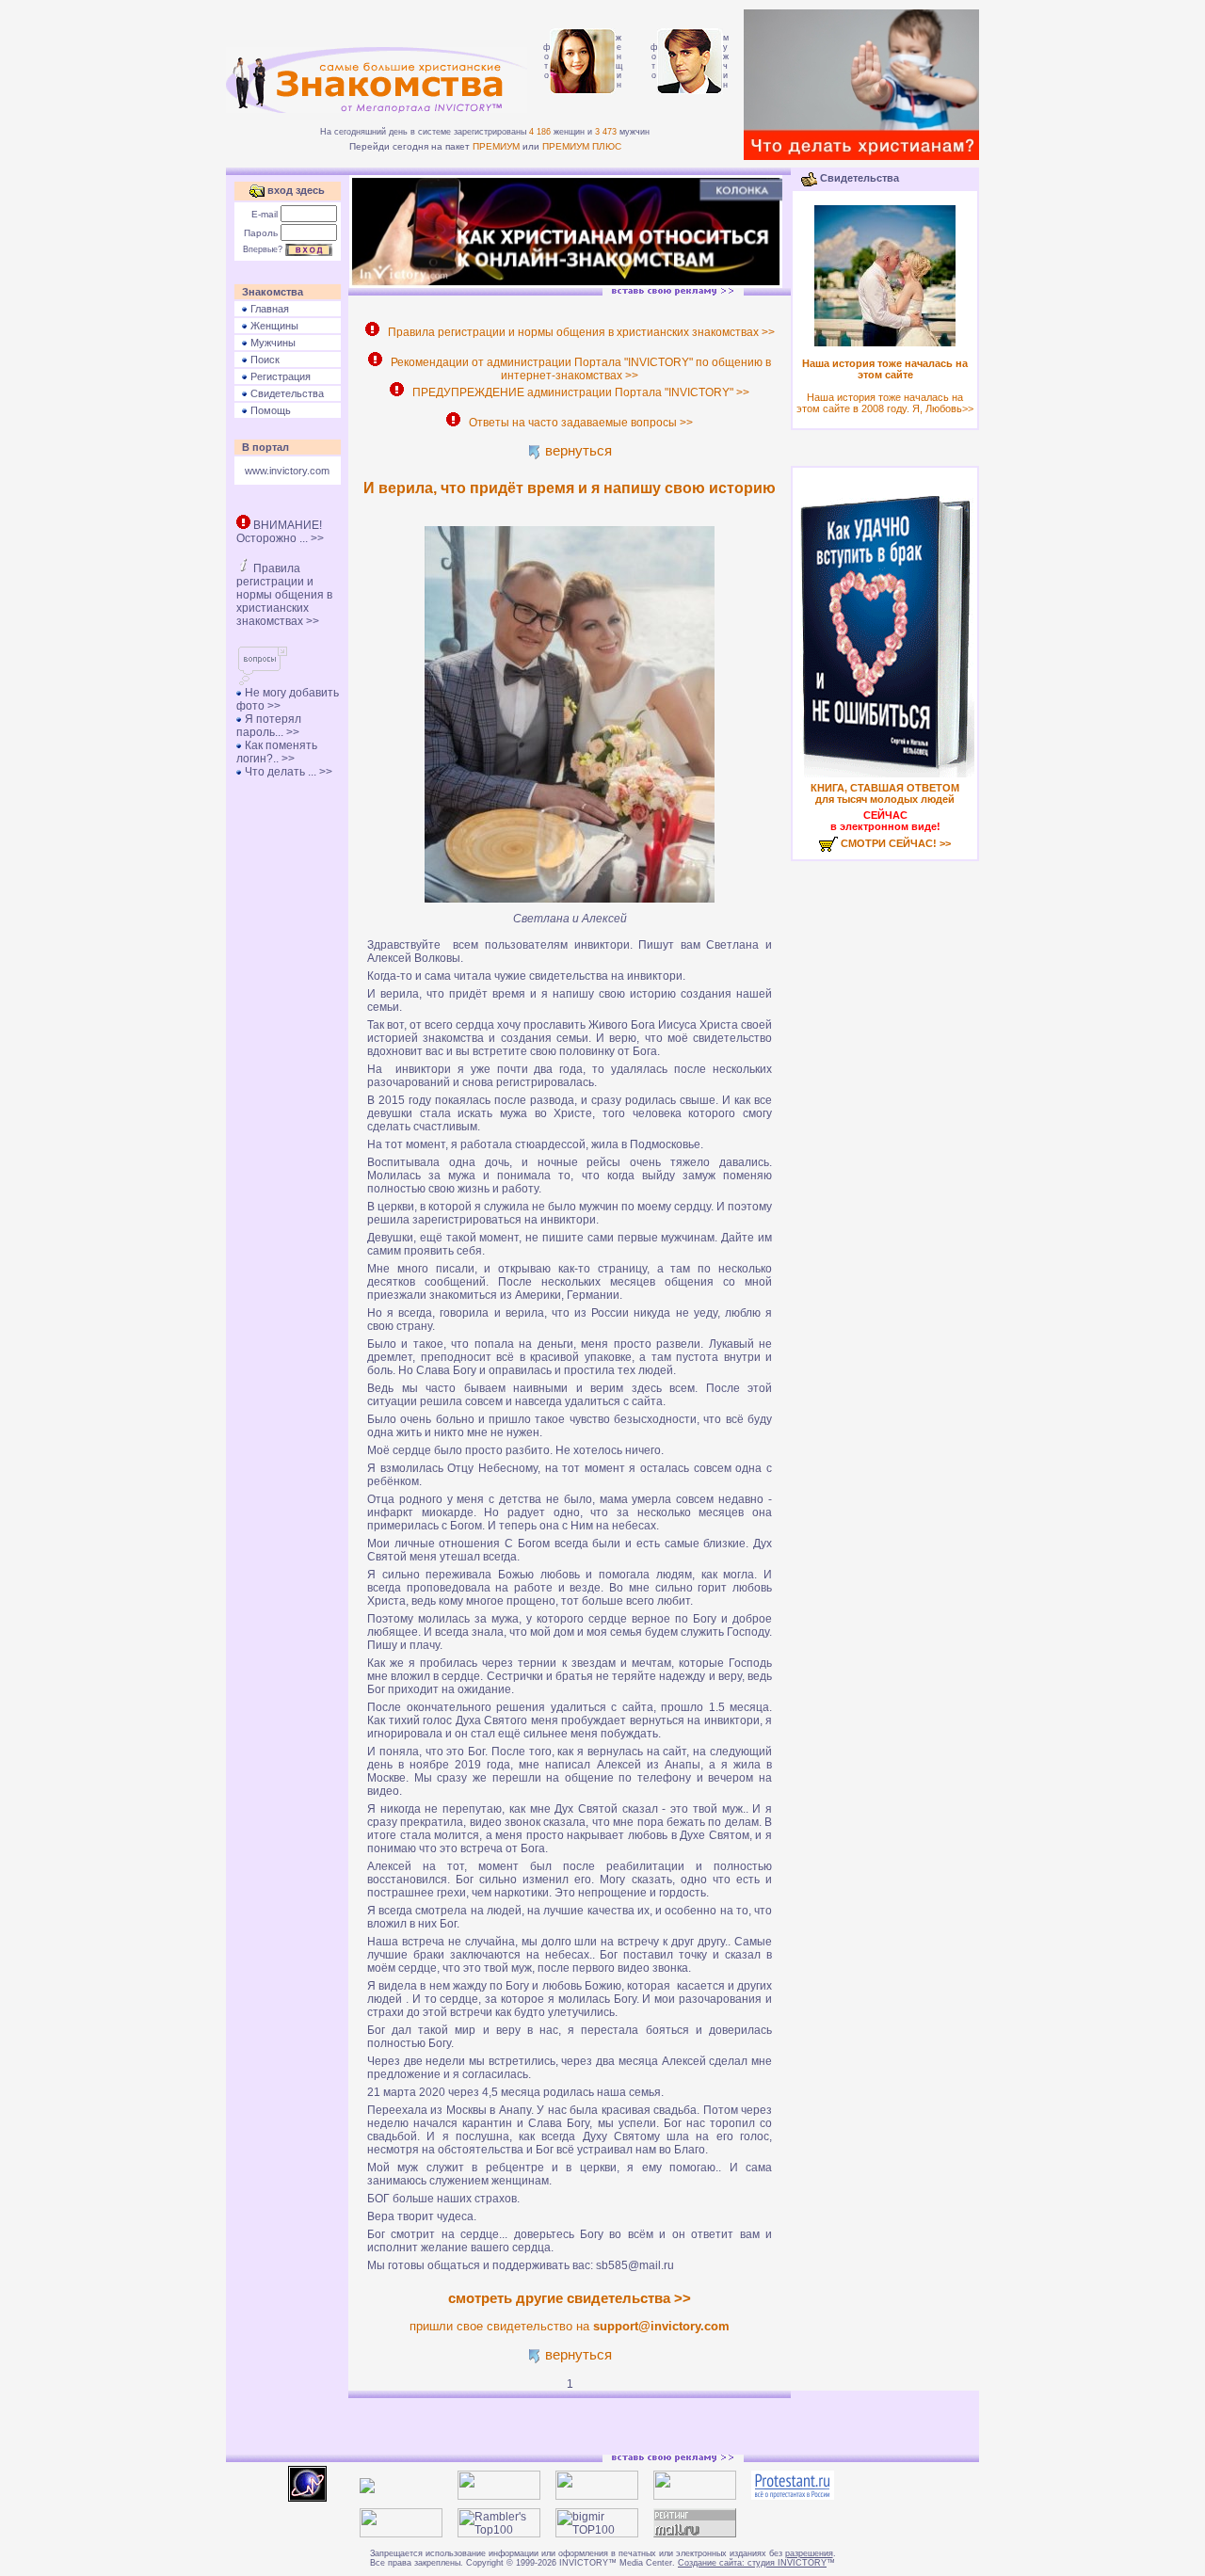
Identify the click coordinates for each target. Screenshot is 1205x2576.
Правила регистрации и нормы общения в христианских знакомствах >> (284, 595)
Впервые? (263, 249)
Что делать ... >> (287, 772)
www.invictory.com (287, 471)
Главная (268, 309)
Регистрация (279, 376)
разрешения (809, 2553)
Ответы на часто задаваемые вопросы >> (578, 423)
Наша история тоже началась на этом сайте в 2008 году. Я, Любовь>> (885, 386)
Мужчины (272, 343)
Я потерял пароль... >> (269, 726)
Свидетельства (286, 393)
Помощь (269, 410)
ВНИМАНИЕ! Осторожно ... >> (280, 532)
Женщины (273, 326)
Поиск (264, 360)
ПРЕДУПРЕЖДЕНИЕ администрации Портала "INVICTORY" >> (578, 392)
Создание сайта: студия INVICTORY (752, 2563)
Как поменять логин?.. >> (277, 752)
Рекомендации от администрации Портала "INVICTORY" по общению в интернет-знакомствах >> (578, 369)
